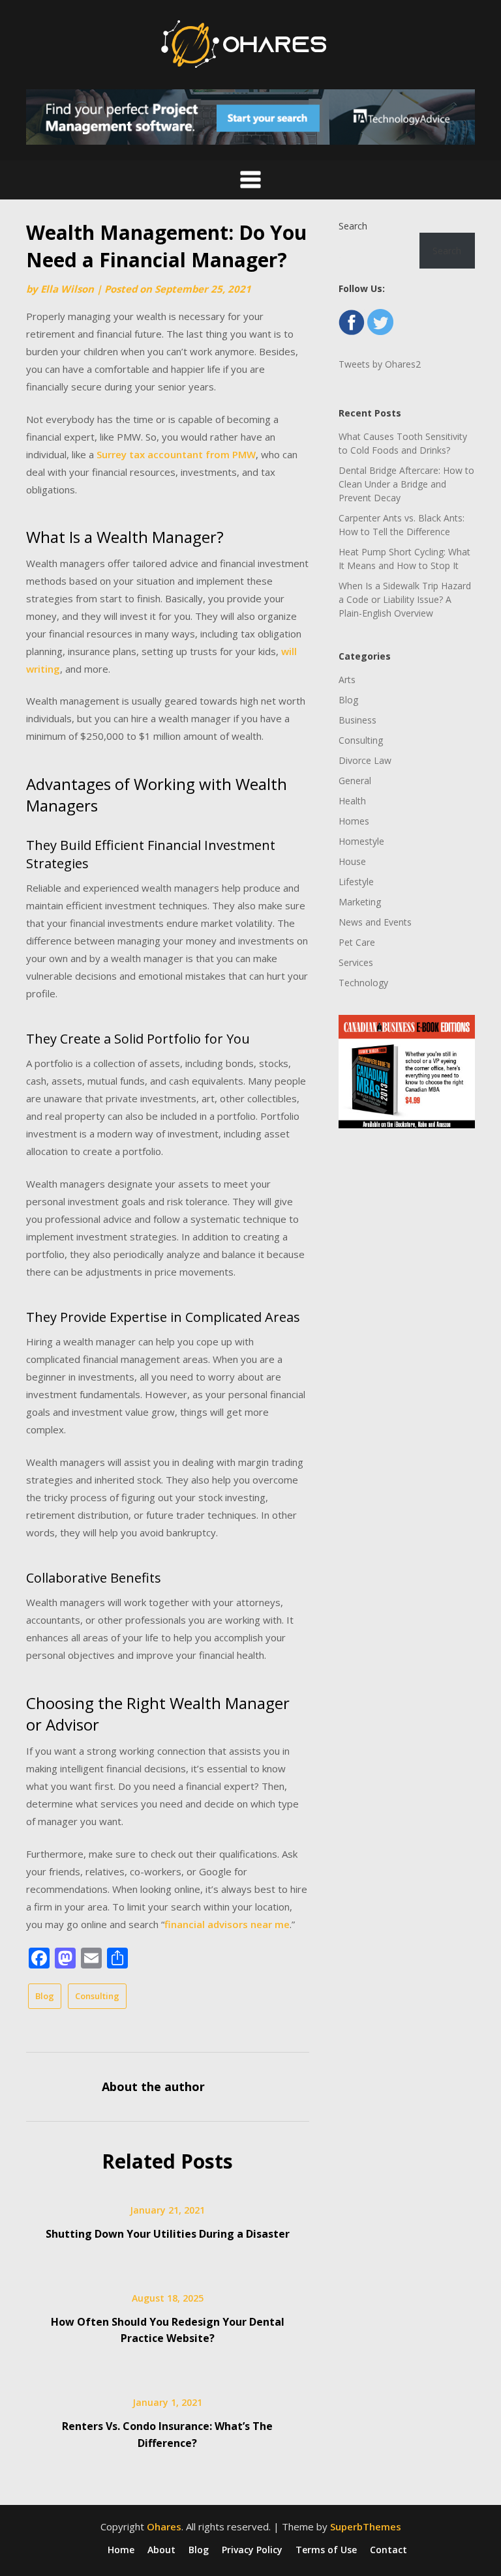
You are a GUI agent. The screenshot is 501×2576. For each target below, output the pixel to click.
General (355, 781)
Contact (388, 2550)
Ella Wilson (67, 289)
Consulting (97, 1996)
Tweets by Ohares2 (380, 364)
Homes (354, 821)
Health (352, 801)
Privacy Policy (252, 2550)
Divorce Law (365, 760)
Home (121, 2550)
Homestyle (361, 841)
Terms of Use (326, 2550)
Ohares (164, 2526)
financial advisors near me (227, 1924)
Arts (347, 680)
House (352, 861)
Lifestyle (356, 882)
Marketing (360, 902)
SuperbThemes (366, 2526)
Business (357, 720)
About (161, 2550)
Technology (363, 983)
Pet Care (357, 942)
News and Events (375, 922)
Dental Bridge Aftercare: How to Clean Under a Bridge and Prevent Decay (406, 484)
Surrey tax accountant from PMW (176, 454)
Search (353, 226)
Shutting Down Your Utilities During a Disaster (168, 2234)
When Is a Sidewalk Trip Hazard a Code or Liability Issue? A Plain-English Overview (405, 599)
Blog (45, 1996)
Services (356, 962)
